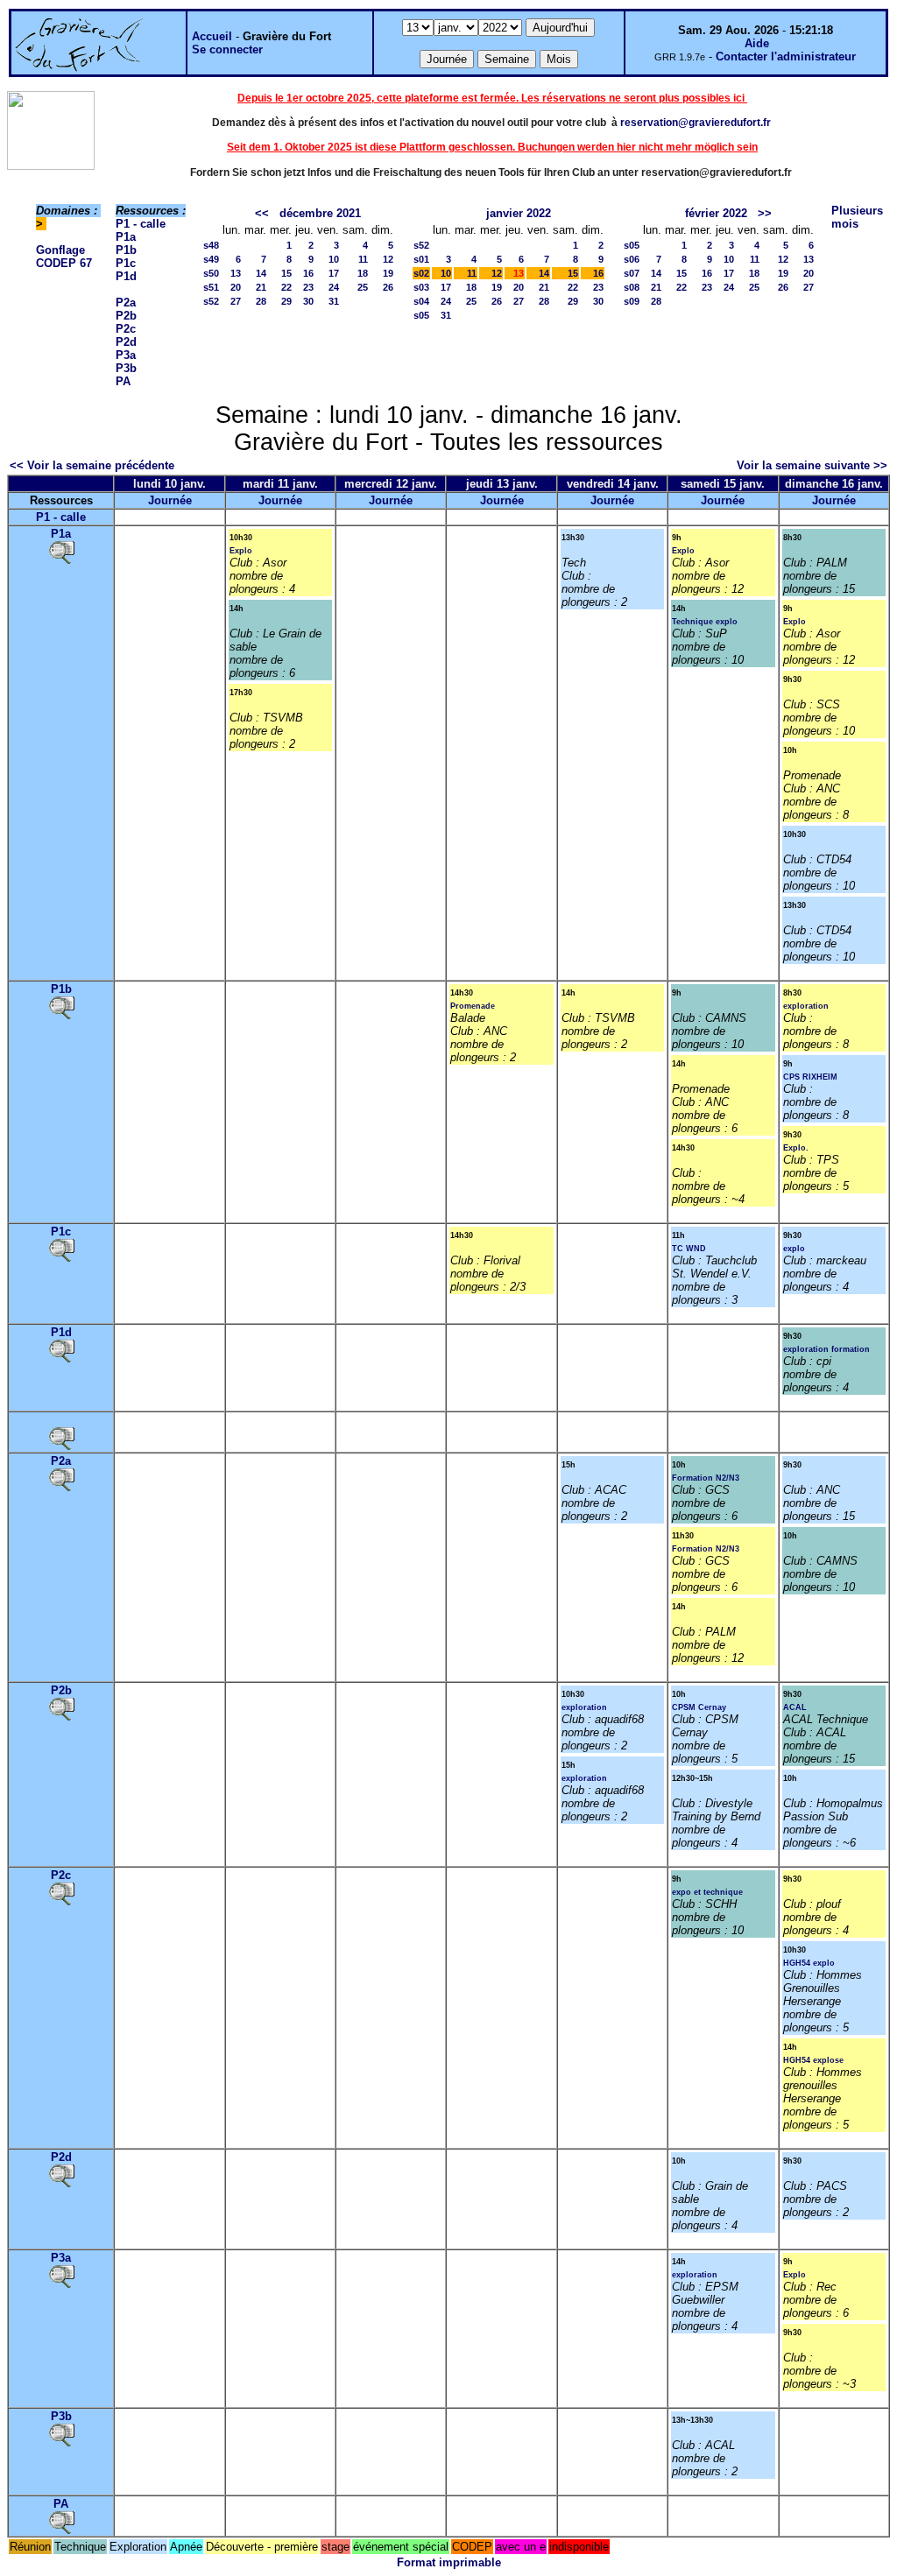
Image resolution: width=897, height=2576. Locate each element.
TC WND (689, 1249)
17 (334, 273)
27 (236, 301)
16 (308, 273)
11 (363, 259)
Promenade (473, 1006)
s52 (211, 301)
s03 (421, 287)
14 (261, 273)
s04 (421, 301)
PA (123, 381)
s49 (211, 259)
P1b (126, 250)
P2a (126, 303)
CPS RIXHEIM (810, 1077)
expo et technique (707, 1892)
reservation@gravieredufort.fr (696, 123)
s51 (211, 287)
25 (363, 287)
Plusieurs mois (857, 217)
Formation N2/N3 (706, 1478)
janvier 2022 (519, 213)
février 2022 (716, 213)
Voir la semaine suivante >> (812, 465)
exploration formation (826, 1349)
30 (308, 301)
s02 (421, 273)
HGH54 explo (809, 1963)
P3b (126, 368)
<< (262, 213)
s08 (632, 287)
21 (261, 287)
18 (363, 273)
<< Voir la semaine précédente (92, 465)
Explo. (796, 1148)
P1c (126, 263)
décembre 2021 (320, 213)
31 (334, 301)
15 (286, 273)
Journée (170, 500)
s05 (421, 315)
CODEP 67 (64, 263)
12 (388, 259)
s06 (632, 259)
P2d (126, 342)
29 (286, 301)
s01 (421, 259)
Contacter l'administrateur (786, 56)
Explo (241, 551)
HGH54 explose (813, 2060)
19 (388, 273)
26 (388, 287)
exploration (806, 1006)
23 (308, 287)
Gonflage (60, 250)
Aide (757, 43)
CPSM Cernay (699, 1707)
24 (334, 287)
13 (236, 273)
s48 (211, 245)
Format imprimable (449, 2562)
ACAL (795, 1707)
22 (286, 287)
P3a (126, 355)
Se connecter (227, 49)
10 (334, 259)
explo (794, 1249)
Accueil (212, 36)
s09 (632, 301)
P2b (126, 316)
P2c (126, 329)
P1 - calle (141, 224)
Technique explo (705, 622)
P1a (126, 237)
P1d (126, 276)
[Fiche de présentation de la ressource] (61, 551)
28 (261, 301)
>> (765, 213)
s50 (211, 273)
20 (236, 287)
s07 (632, 273)
